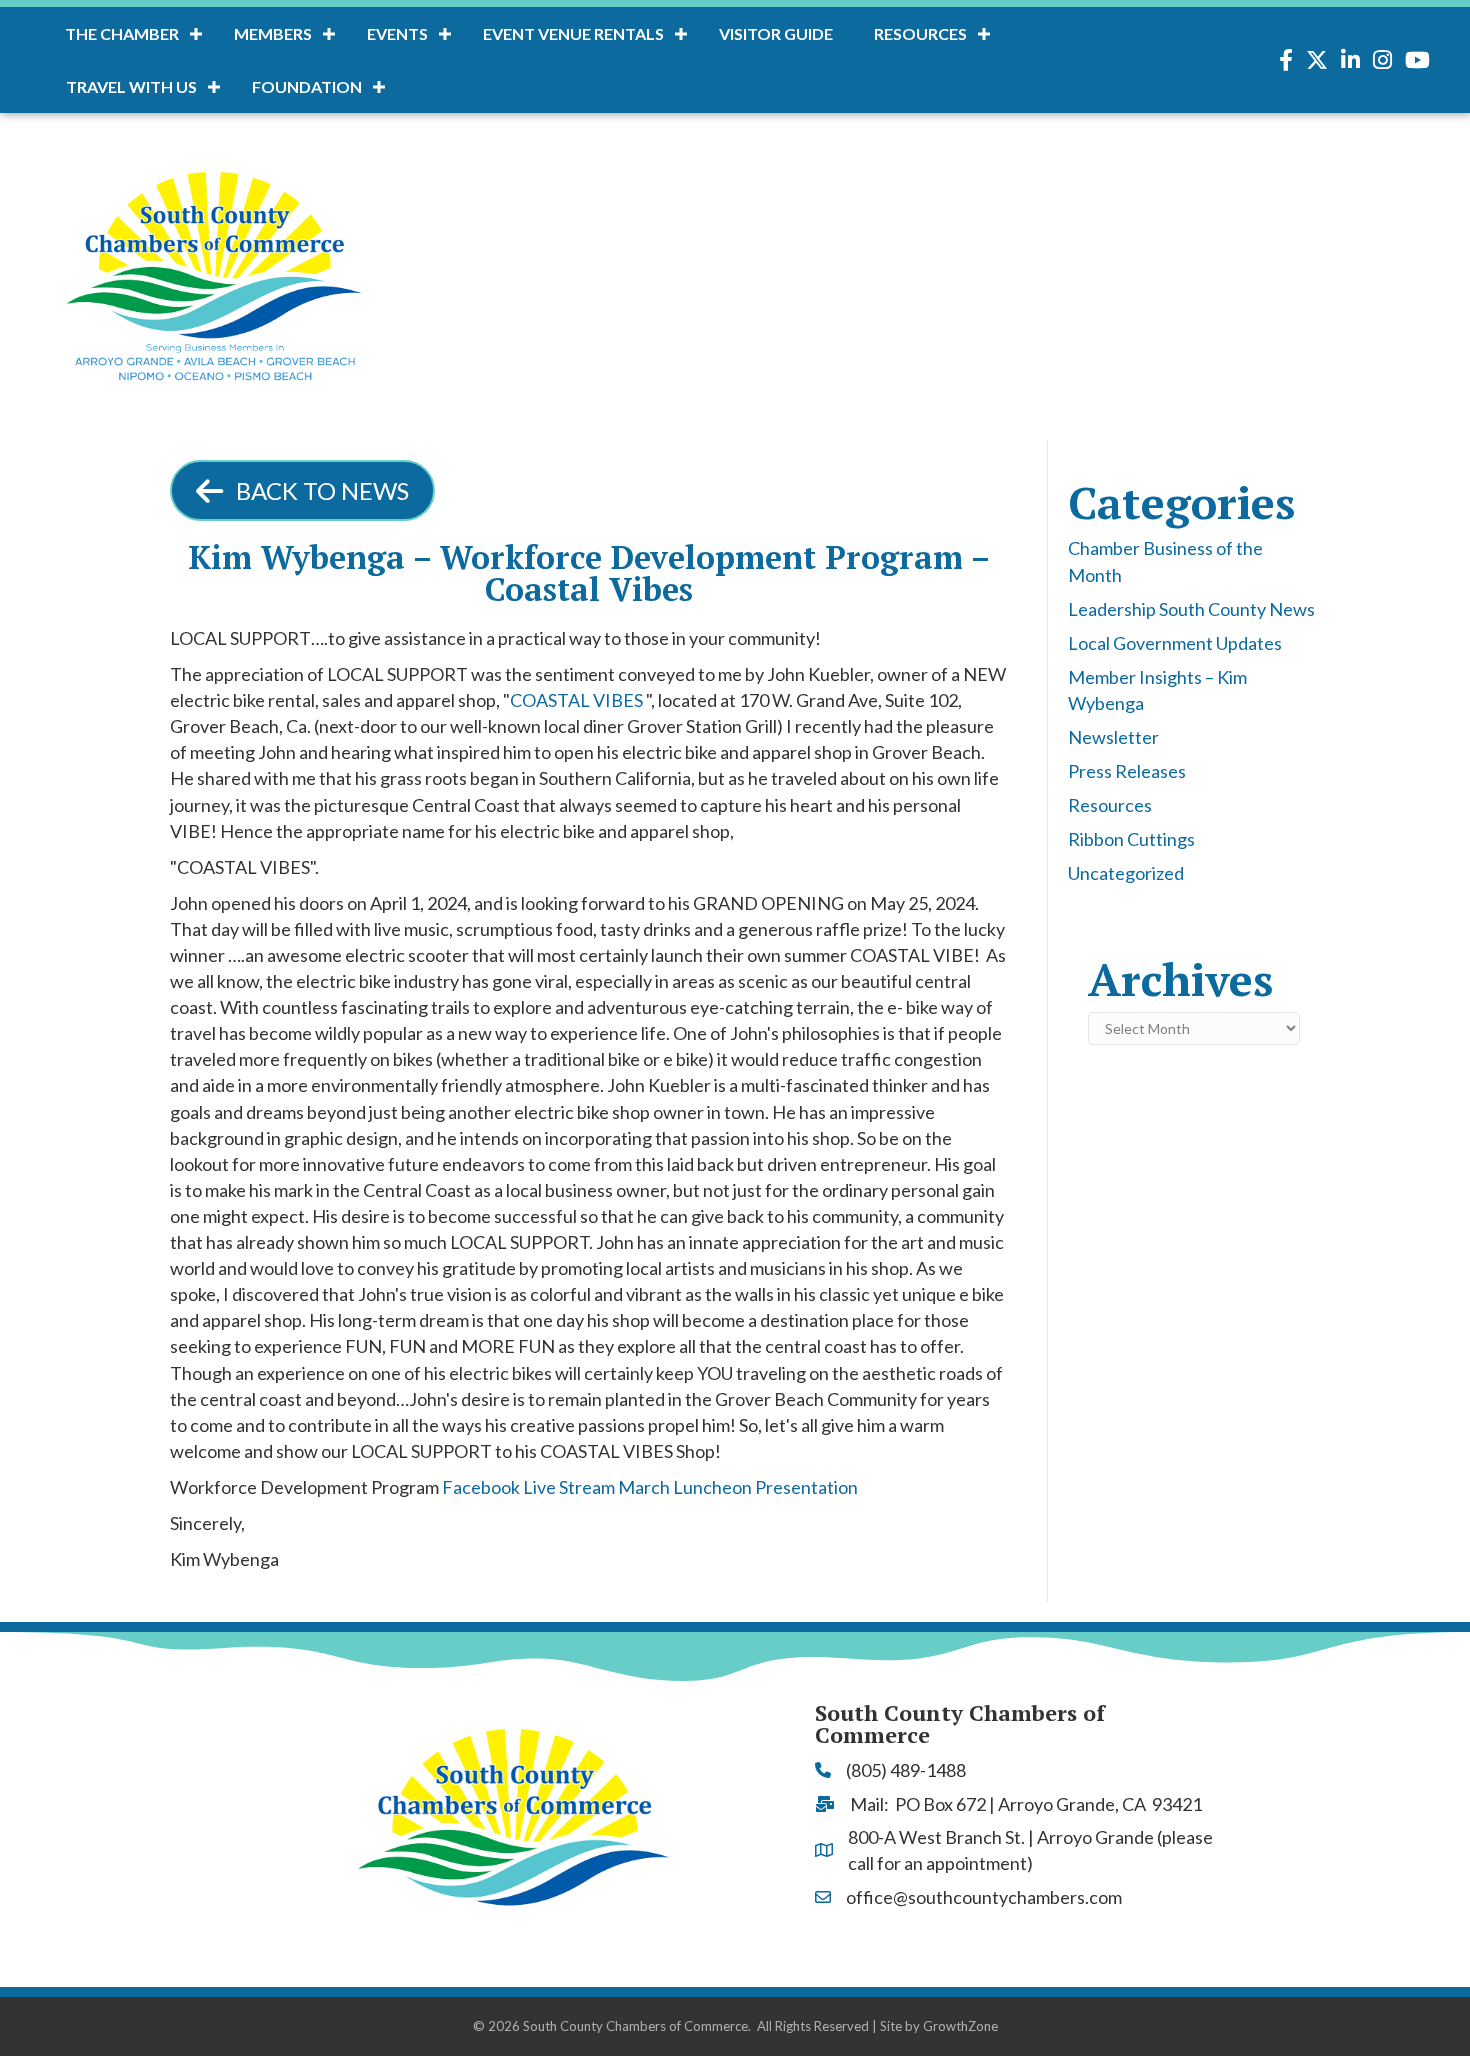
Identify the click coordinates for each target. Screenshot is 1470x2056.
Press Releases (1127, 771)
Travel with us (131, 86)
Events (397, 33)
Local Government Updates (1175, 643)
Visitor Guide (776, 33)
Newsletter (1113, 737)
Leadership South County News (1191, 609)
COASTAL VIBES (576, 700)
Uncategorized (1126, 873)
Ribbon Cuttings (1131, 839)
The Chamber (122, 33)
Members (273, 33)
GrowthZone (960, 2026)
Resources (920, 33)
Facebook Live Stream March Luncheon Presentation (650, 1487)
